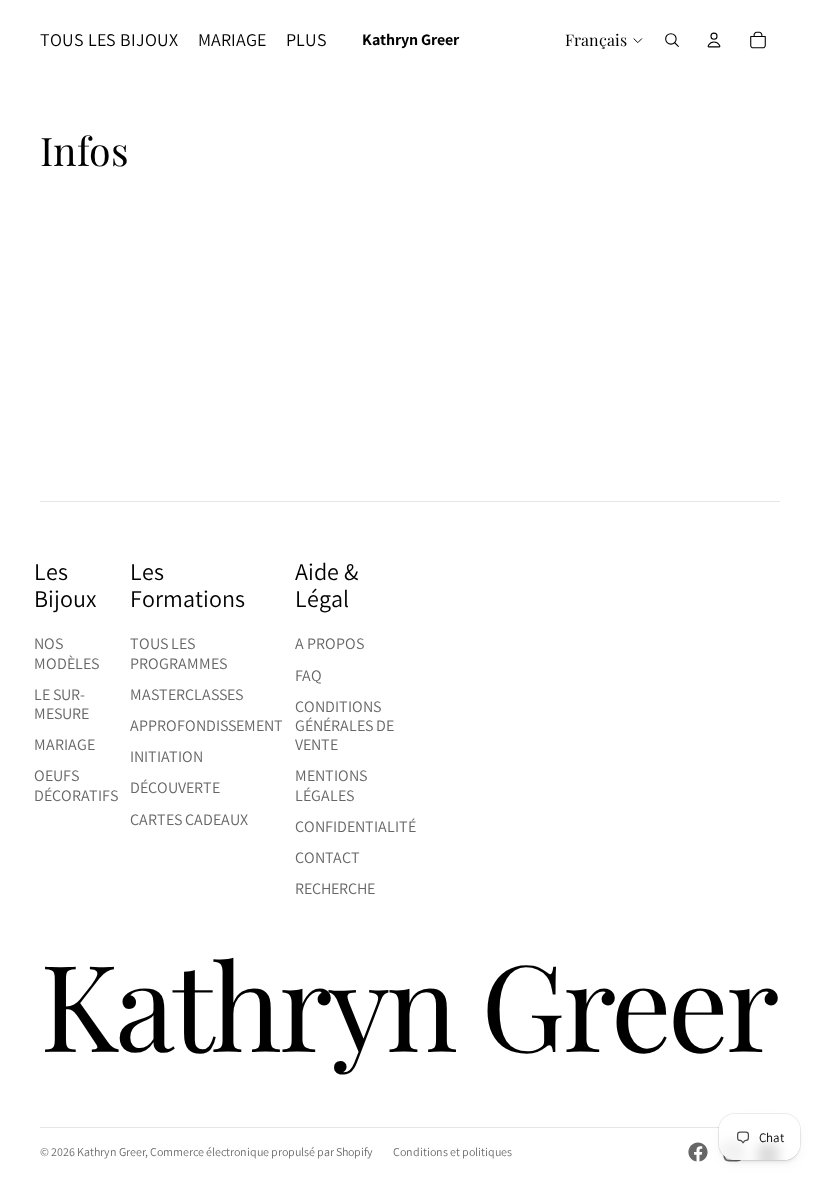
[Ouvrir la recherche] (672, 40)
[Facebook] (698, 1152)
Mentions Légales (331, 785)
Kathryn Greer (111, 1151)
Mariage (64, 744)
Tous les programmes (178, 653)
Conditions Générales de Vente (344, 725)
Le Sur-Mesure (61, 704)
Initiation (166, 756)
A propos (329, 643)
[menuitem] (306, 40)
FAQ (308, 675)
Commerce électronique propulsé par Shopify (261, 1151)
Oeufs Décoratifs (76, 785)
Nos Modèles (66, 653)
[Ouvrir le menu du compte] (714, 40)
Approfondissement (206, 725)
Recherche (335, 888)
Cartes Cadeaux (189, 819)
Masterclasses (186, 694)
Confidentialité (355, 826)
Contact (327, 857)
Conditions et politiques (452, 1151)
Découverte (175, 787)
